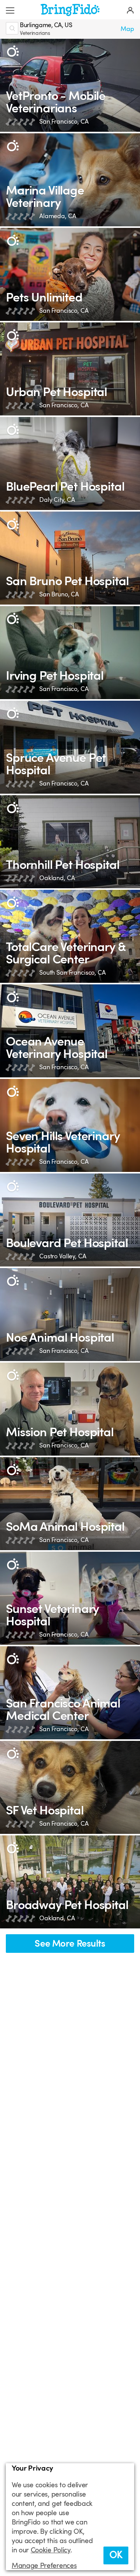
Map (127, 29)
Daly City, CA (57, 500)
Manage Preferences (44, 2566)
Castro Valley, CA (63, 1256)
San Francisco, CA (64, 122)
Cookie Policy (51, 2550)
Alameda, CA (58, 216)
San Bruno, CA (59, 594)
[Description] (13, 51)
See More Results (70, 1944)
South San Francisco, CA (73, 973)
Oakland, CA (57, 878)
